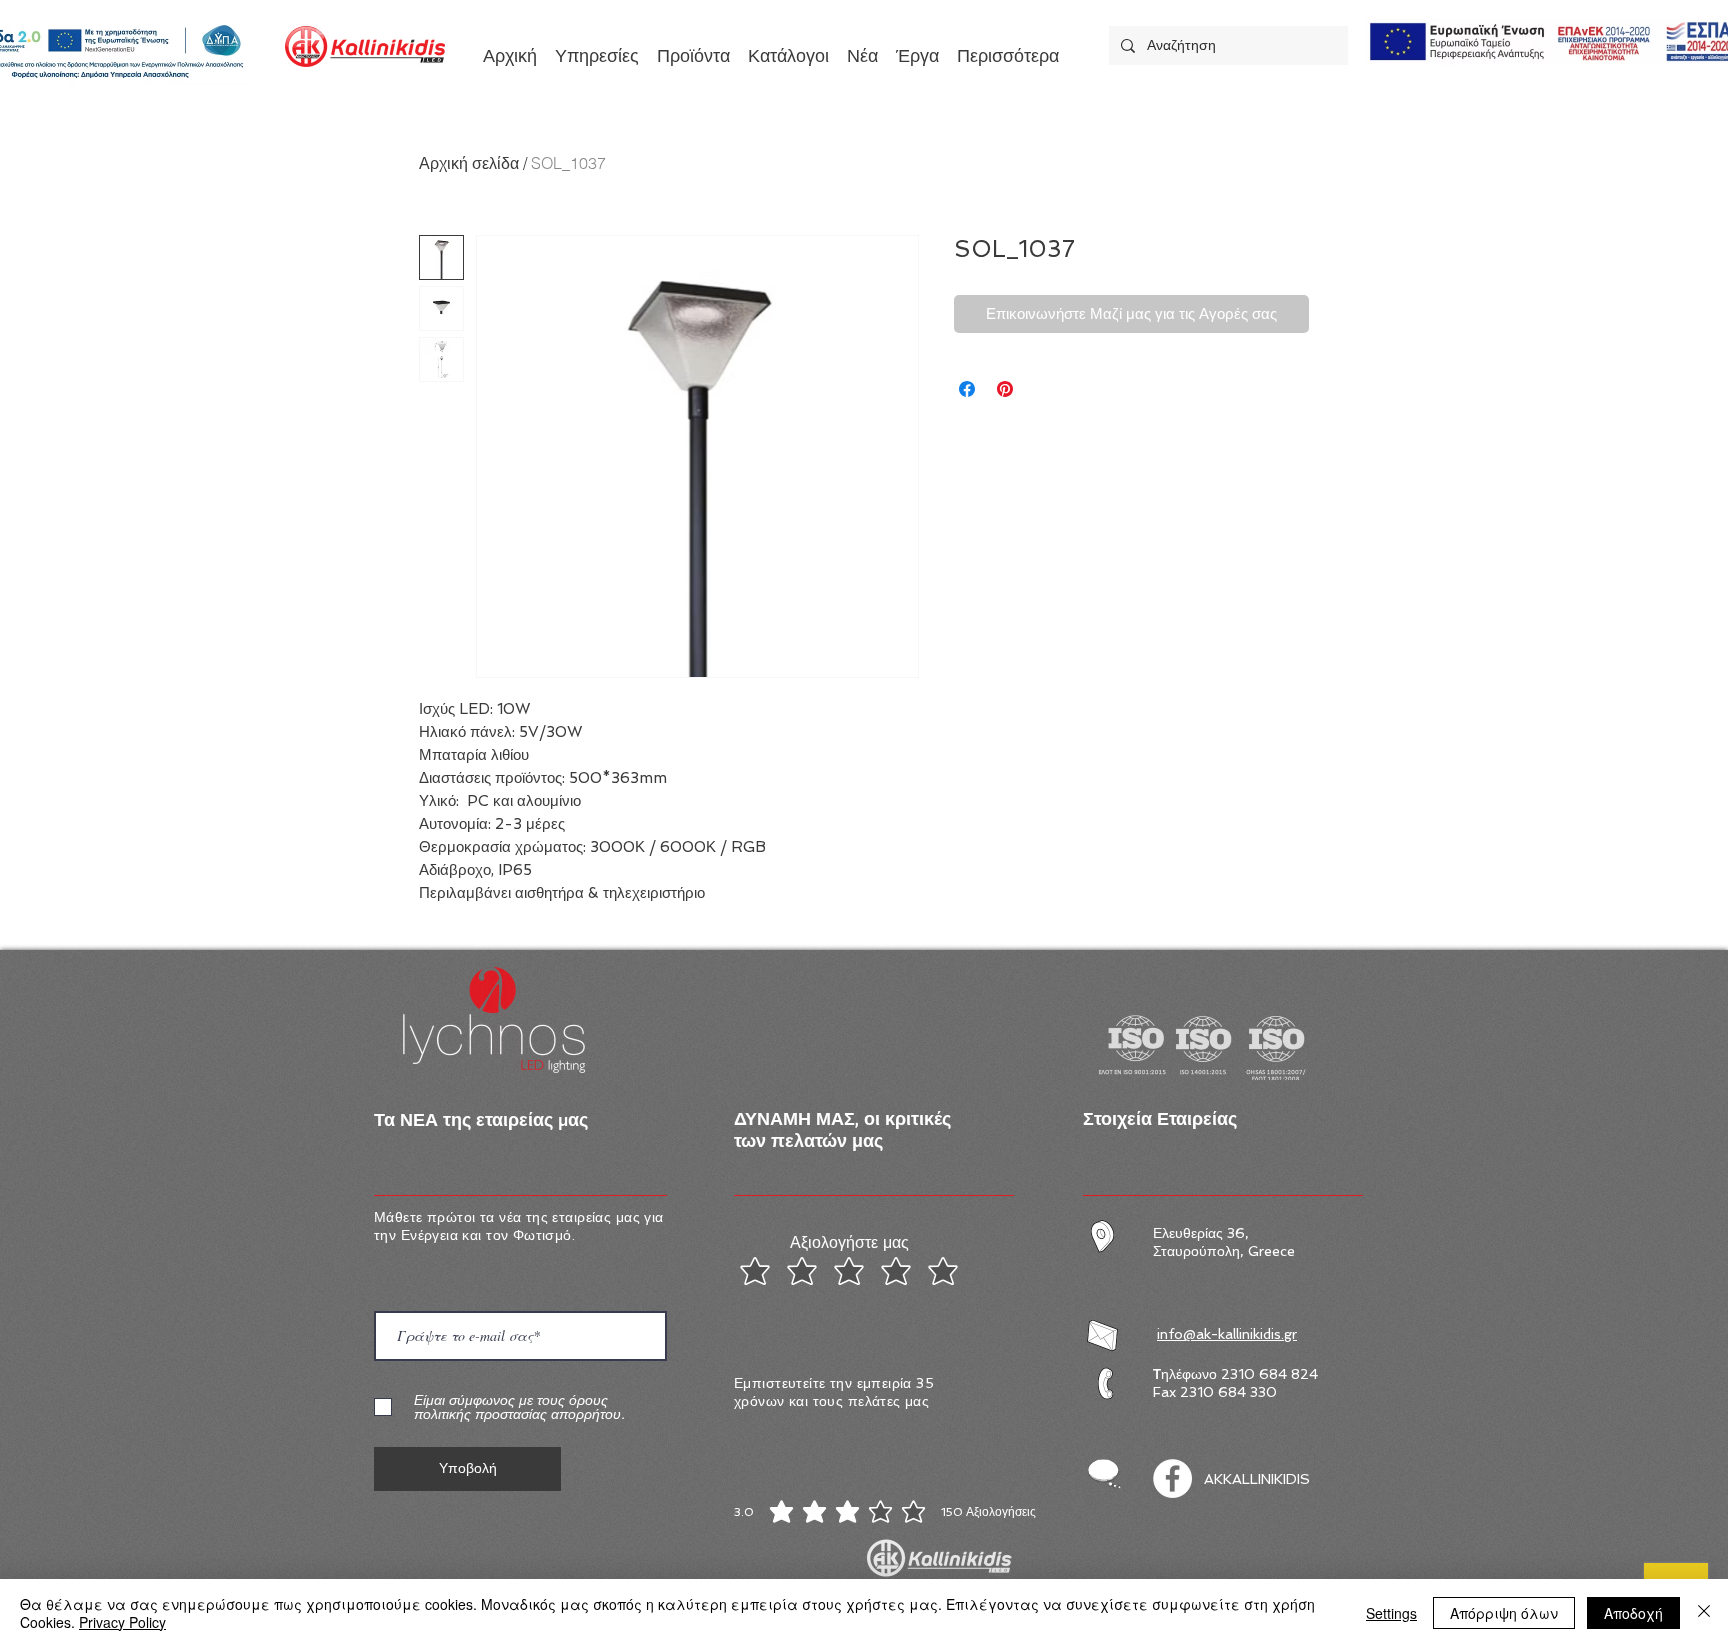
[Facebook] (1172, 1478)
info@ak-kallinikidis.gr (1227, 1334)
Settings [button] (1391, 1613)
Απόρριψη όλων (1504, 1613)
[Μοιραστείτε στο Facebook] (967, 389)
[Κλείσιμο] (1704, 1613)
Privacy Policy (122, 1622)
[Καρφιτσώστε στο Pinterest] (1005, 389)
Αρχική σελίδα (469, 163)
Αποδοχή (1633, 1613)
